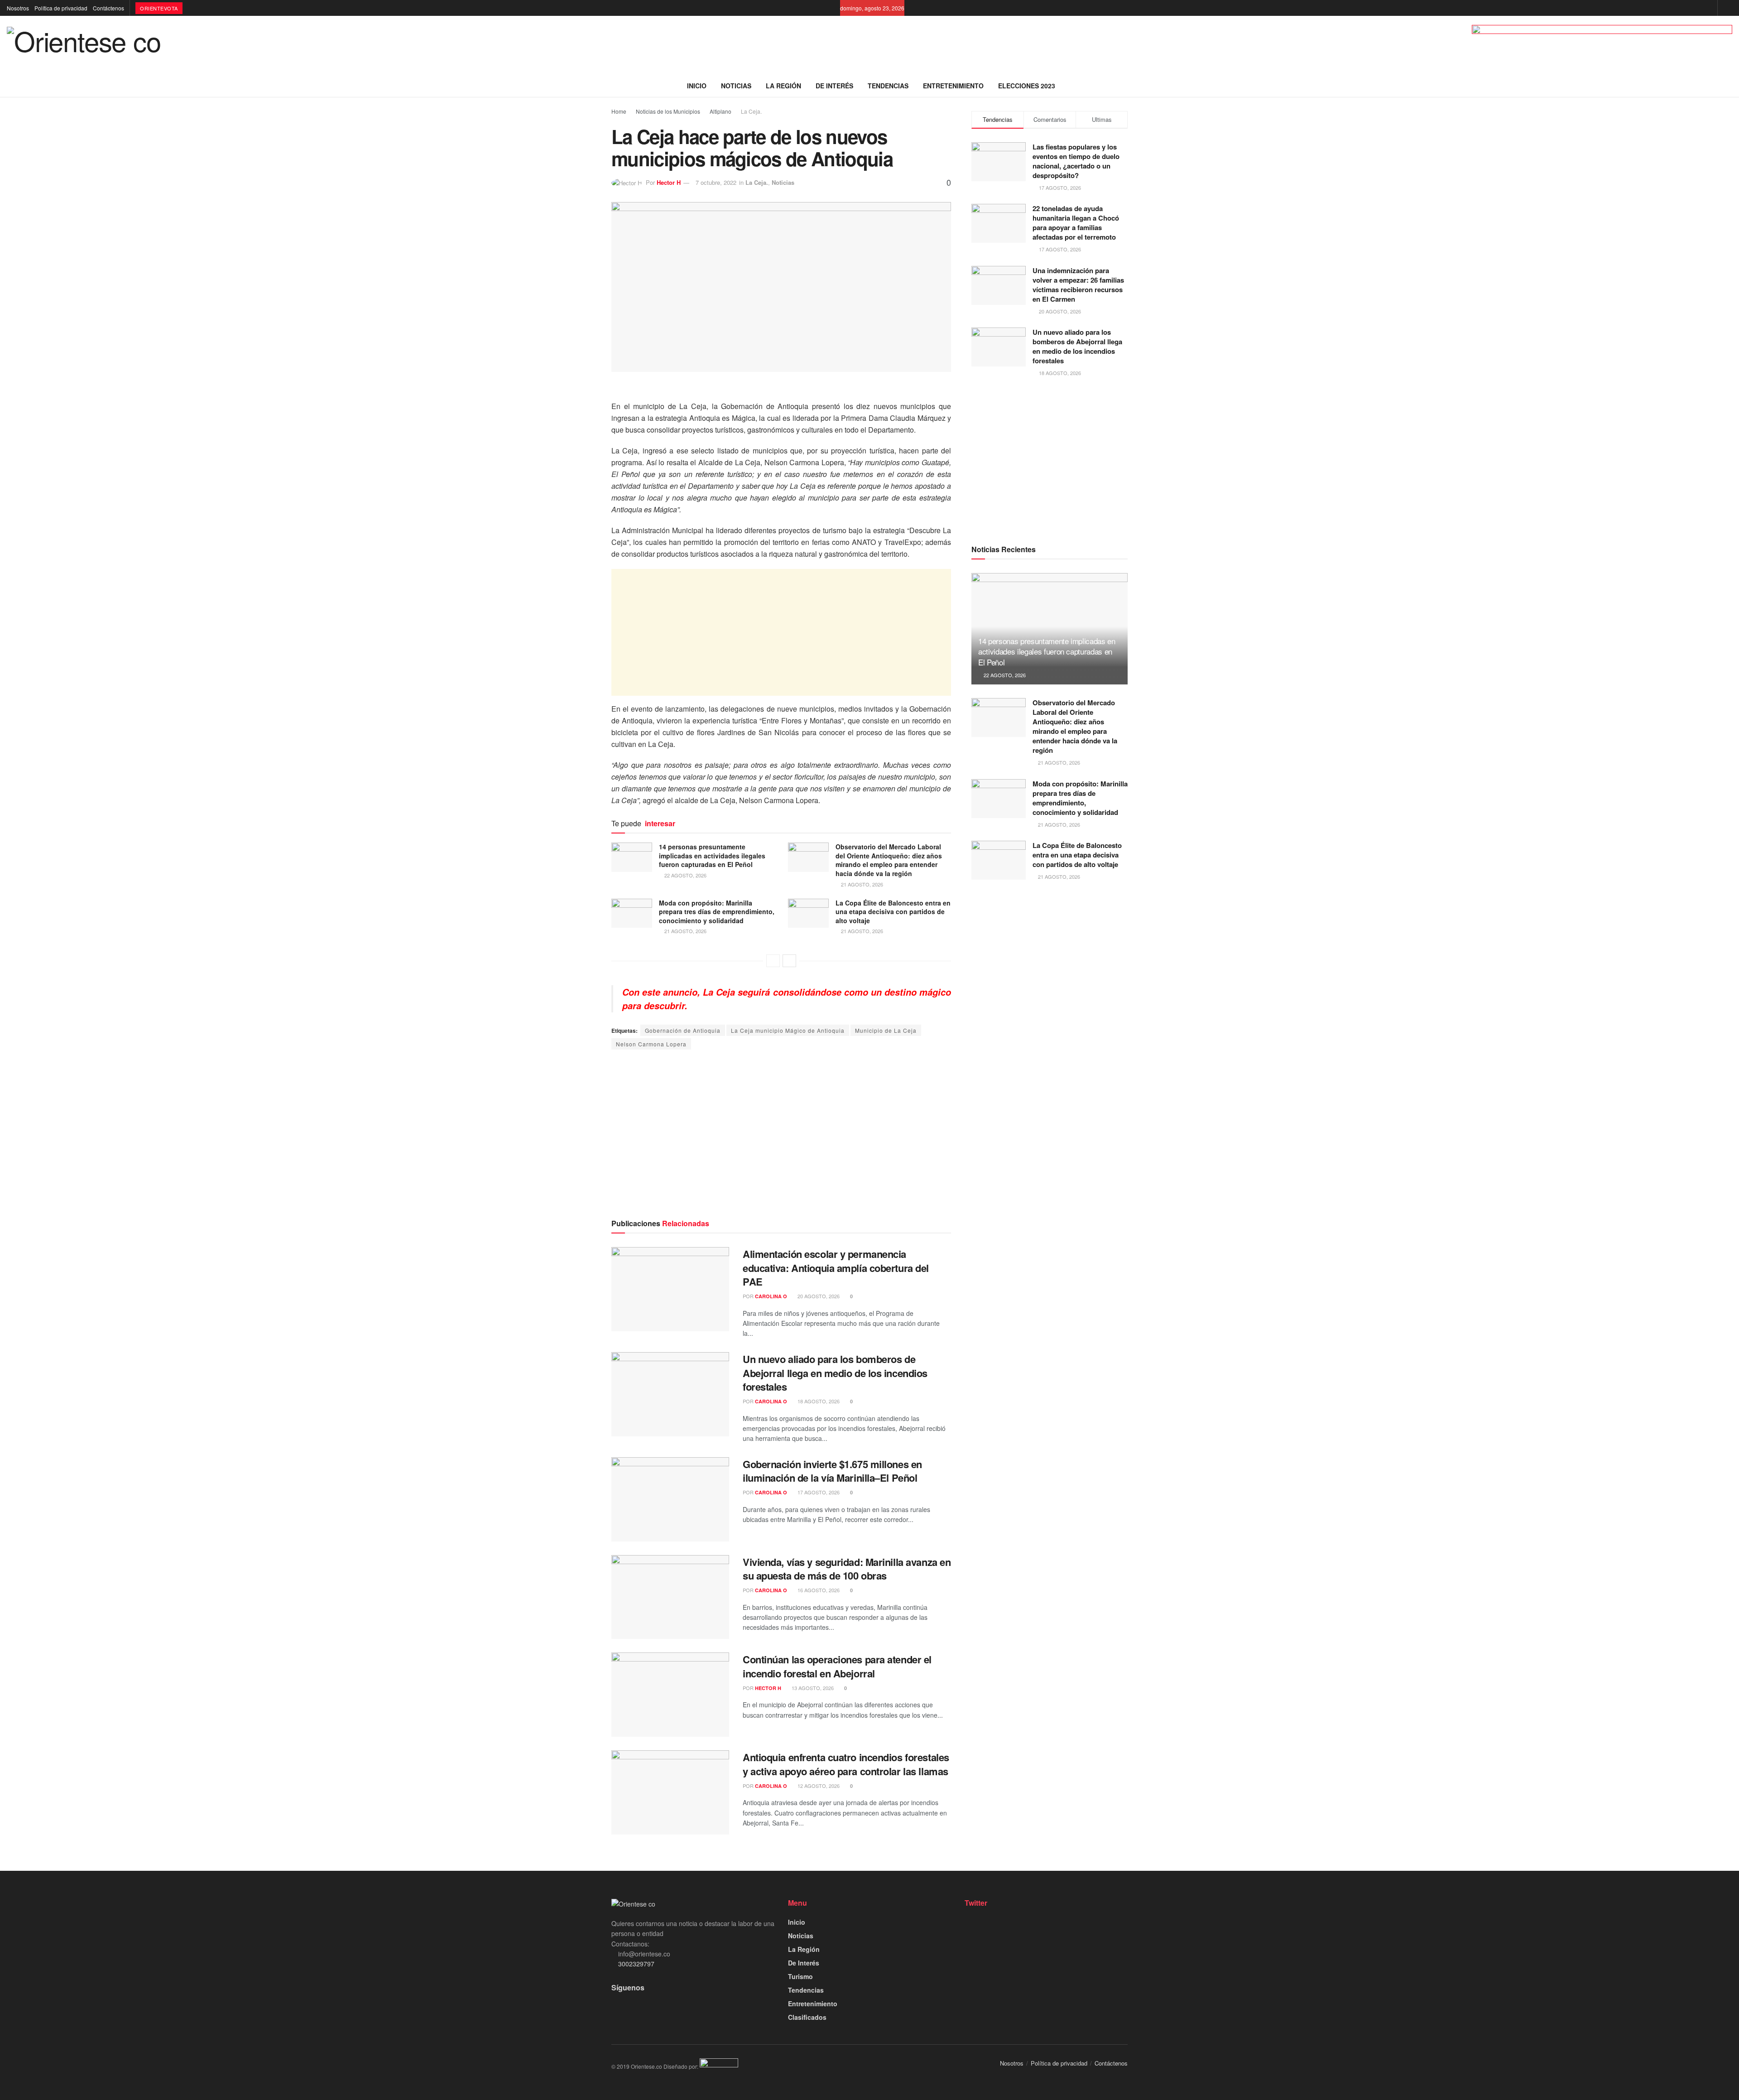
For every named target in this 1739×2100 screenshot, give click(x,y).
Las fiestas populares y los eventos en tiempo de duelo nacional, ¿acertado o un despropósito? (1076, 161)
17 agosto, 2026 (818, 1492)
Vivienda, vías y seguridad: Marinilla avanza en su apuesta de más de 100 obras (847, 1569)
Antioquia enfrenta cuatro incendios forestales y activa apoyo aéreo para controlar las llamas (846, 1764)
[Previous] (773, 961)
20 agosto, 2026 (818, 1296)
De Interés (834, 86)
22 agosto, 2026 (685, 875)
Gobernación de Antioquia (683, 1030)
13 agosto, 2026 (812, 1688)
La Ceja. (751, 111)
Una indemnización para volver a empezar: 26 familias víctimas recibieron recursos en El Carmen (1078, 285)
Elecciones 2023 (1027, 86)
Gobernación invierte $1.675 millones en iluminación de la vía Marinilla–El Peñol (832, 1471)
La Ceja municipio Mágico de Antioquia (788, 1030)
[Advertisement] (781, 632)
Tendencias (888, 86)
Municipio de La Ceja (886, 1030)
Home (619, 111)
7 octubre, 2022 (716, 182)
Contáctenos (108, 8)
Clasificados (807, 2017)
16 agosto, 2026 (818, 1590)
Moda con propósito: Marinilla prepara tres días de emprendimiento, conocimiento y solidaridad (717, 912)
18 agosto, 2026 (818, 1401)
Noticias (736, 86)
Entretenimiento (953, 86)
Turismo (800, 1976)
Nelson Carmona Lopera (651, 1044)
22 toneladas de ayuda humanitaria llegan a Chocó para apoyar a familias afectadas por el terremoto (1076, 223)
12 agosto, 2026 (818, 1786)
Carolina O (771, 1296)
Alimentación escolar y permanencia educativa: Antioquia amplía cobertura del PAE (836, 1268)
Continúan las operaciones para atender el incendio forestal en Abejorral (837, 1666)
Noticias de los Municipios (668, 111)
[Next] (789, 961)
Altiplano (721, 111)
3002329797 (635, 1964)
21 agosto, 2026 (861, 884)
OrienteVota (159, 8)
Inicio (697, 86)
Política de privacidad (61, 8)
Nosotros (18, 8)
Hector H (669, 182)
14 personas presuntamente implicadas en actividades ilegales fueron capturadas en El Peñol (712, 855)
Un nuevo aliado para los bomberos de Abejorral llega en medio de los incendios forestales (835, 1373)
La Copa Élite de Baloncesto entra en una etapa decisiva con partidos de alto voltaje (893, 912)
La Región (783, 86)
